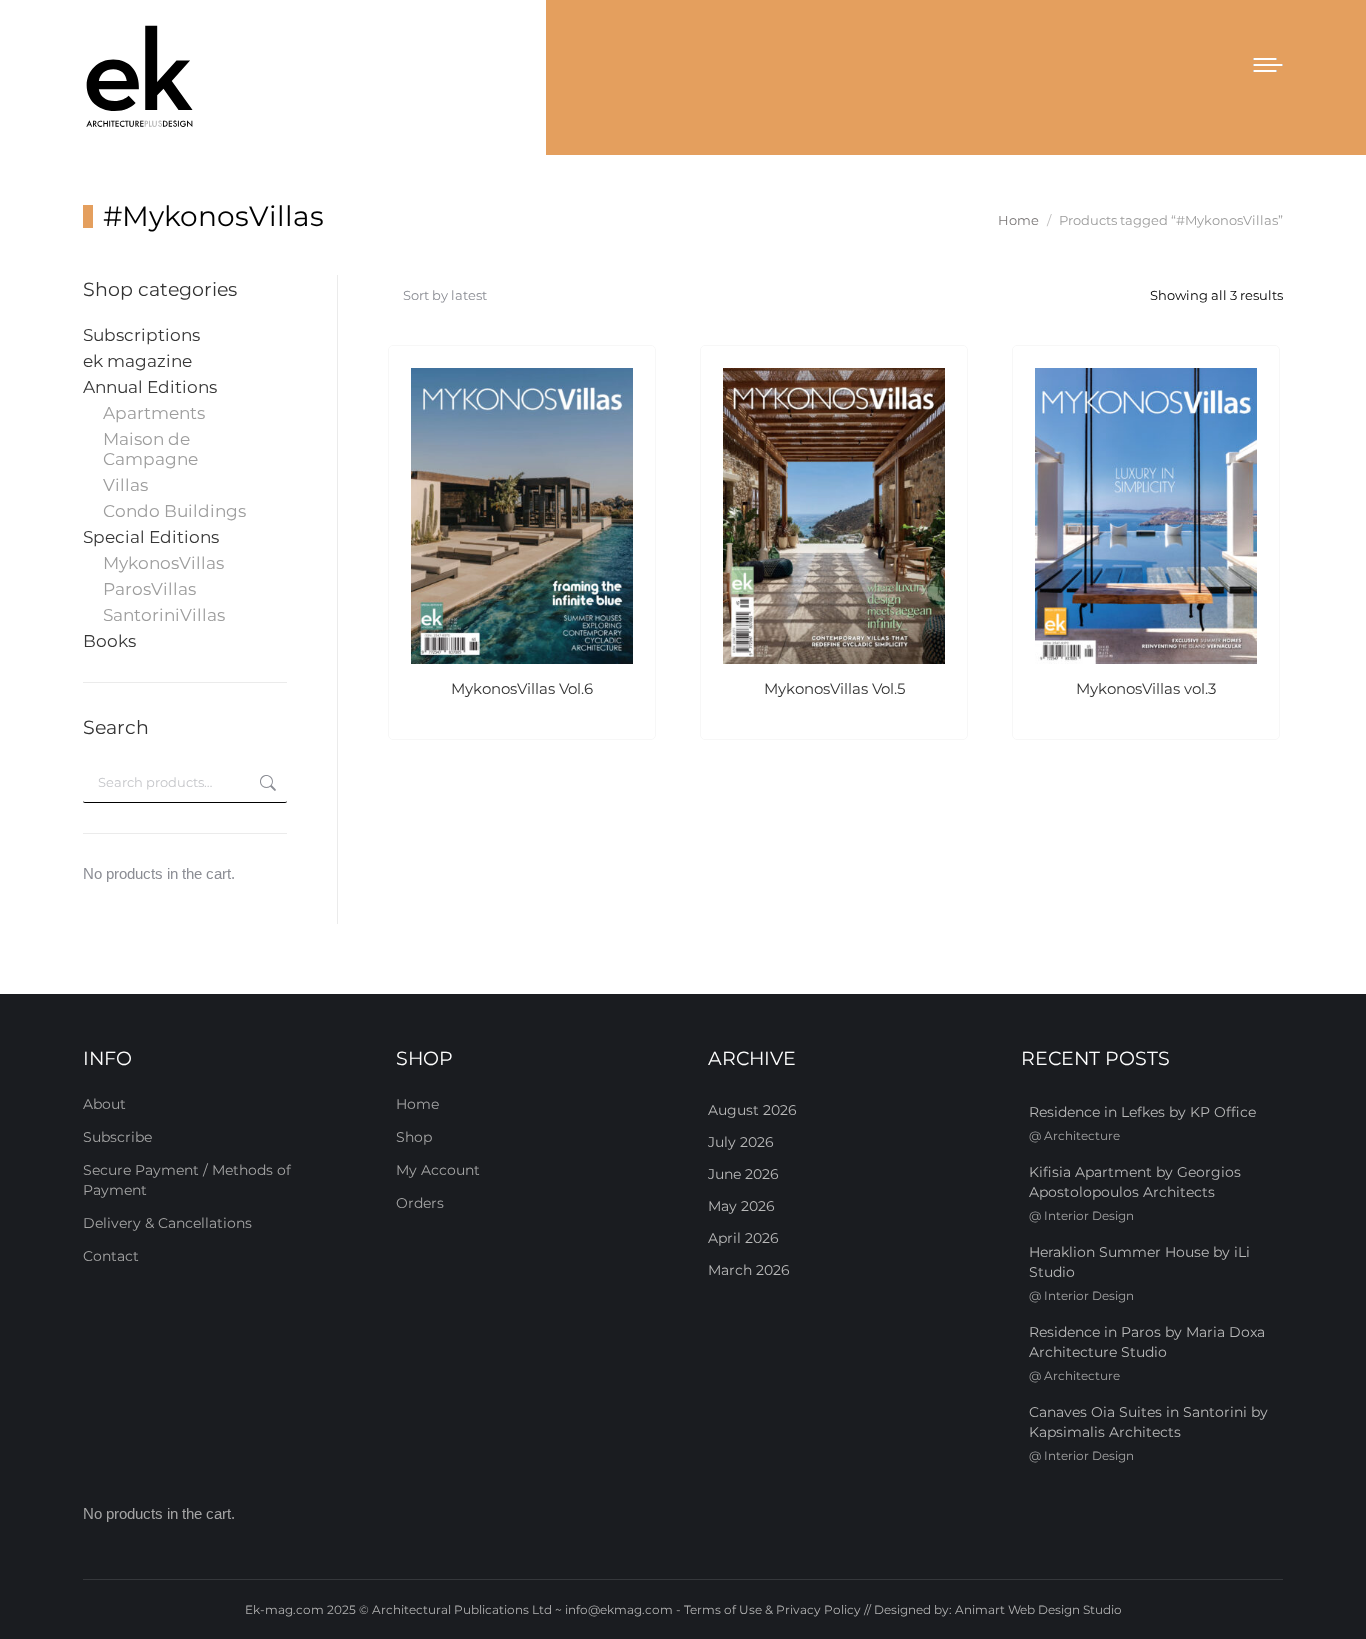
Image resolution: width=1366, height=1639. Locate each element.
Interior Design (1089, 1215)
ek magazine (137, 361)
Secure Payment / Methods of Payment (187, 1180)
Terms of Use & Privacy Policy (772, 1609)
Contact (111, 1256)
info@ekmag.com (619, 1609)
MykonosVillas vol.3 (1146, 688)
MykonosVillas (163, 563)
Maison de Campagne (150, 449)
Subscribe (117, 1137)
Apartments (154, 413)
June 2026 (743, 1174)
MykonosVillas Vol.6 (522, 688)
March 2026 (749, 1270)
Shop (414, 1137)
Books (109, 641)
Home (417, 1104)
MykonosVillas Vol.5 (834, 688)
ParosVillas (149, 589)
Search (266, 783)
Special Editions (151, 537)
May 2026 (741, 1206)
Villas (125, 485)
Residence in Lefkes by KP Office (1142, 1112)
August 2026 (752, 1110)
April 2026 (743, 1238)
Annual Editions (150, 387)
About (104, 1104)
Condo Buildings (174, 511)
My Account (438, 1170)
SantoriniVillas (164, 615)
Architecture (1082, 1135)
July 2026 (741, 1142)
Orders (420, 1203)
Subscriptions (141, 335)
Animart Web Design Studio (1038, 1609)
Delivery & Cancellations (167, 1223)
